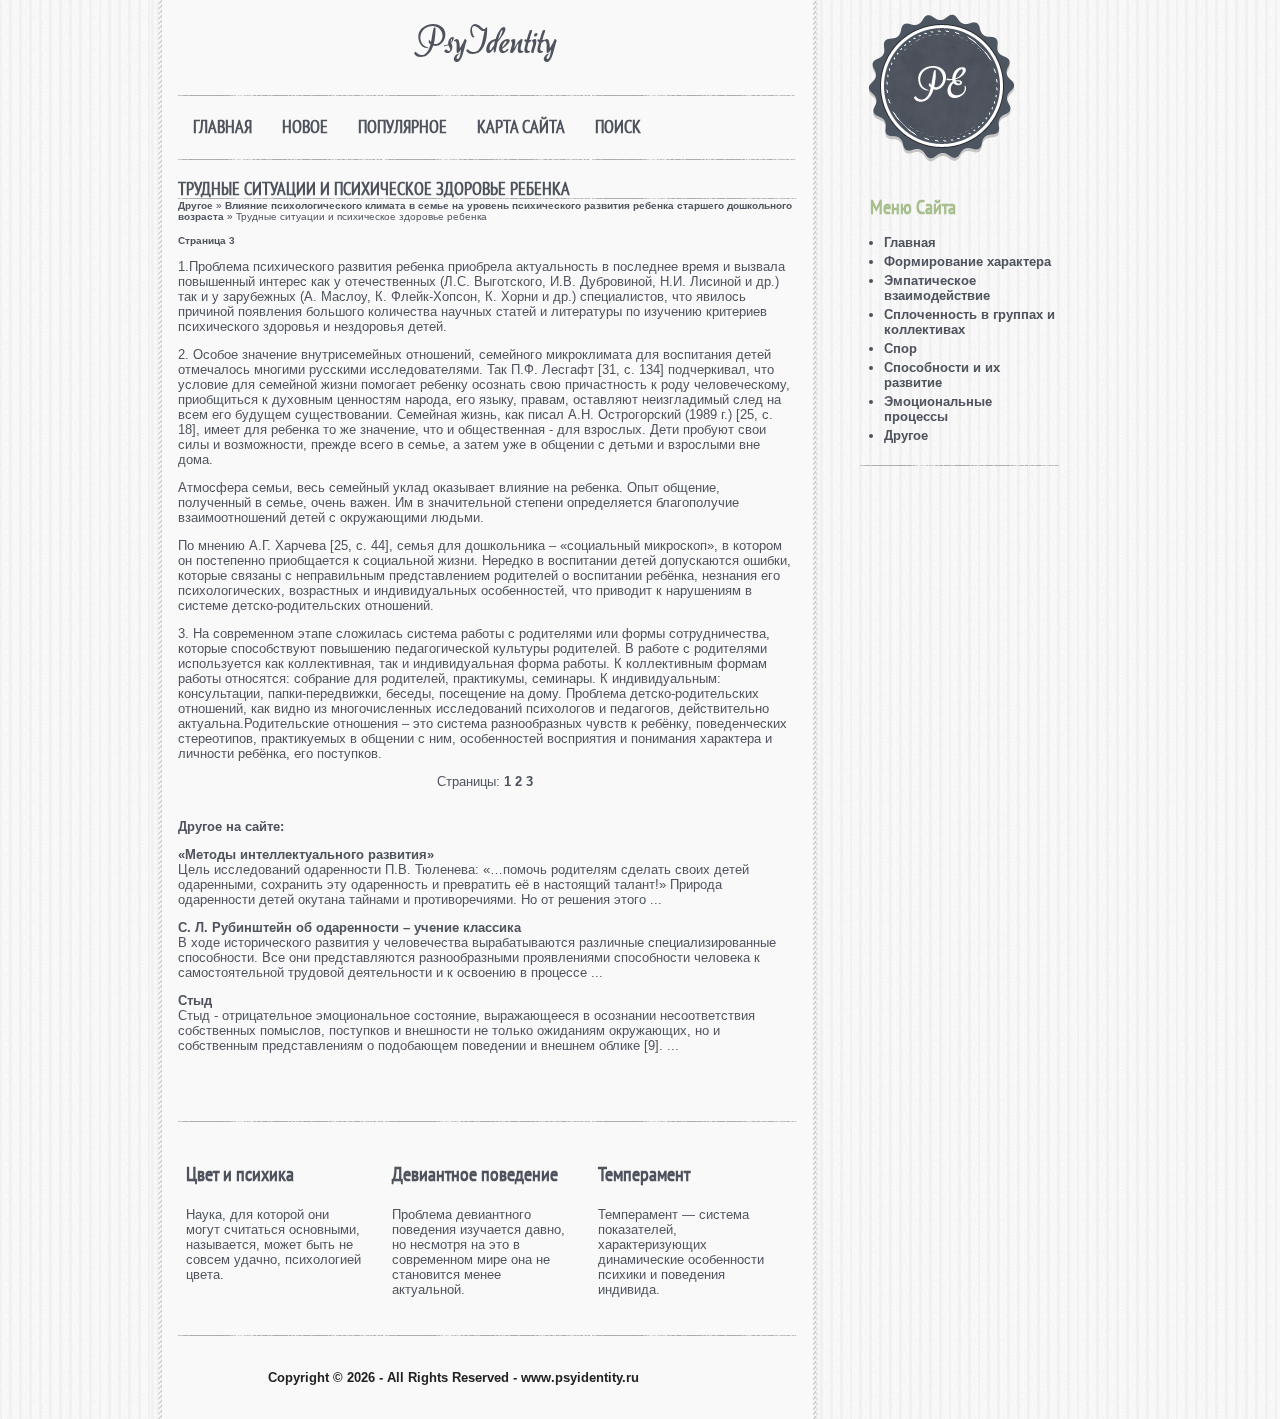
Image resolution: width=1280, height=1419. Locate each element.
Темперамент (644, 1174)
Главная (222, 126)
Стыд (195, 1000)
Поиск (618, 126)
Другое (195, 205)
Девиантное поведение (475, 1174)
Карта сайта (521, 126)
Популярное (402, 126)
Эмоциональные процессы (938, 409)
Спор (900, 348)
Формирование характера (967, 261)
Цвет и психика (240, 1174)
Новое (305, 126)
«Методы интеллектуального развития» (306, 854)
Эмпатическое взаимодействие (937, 288)
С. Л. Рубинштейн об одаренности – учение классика (349, 927)
